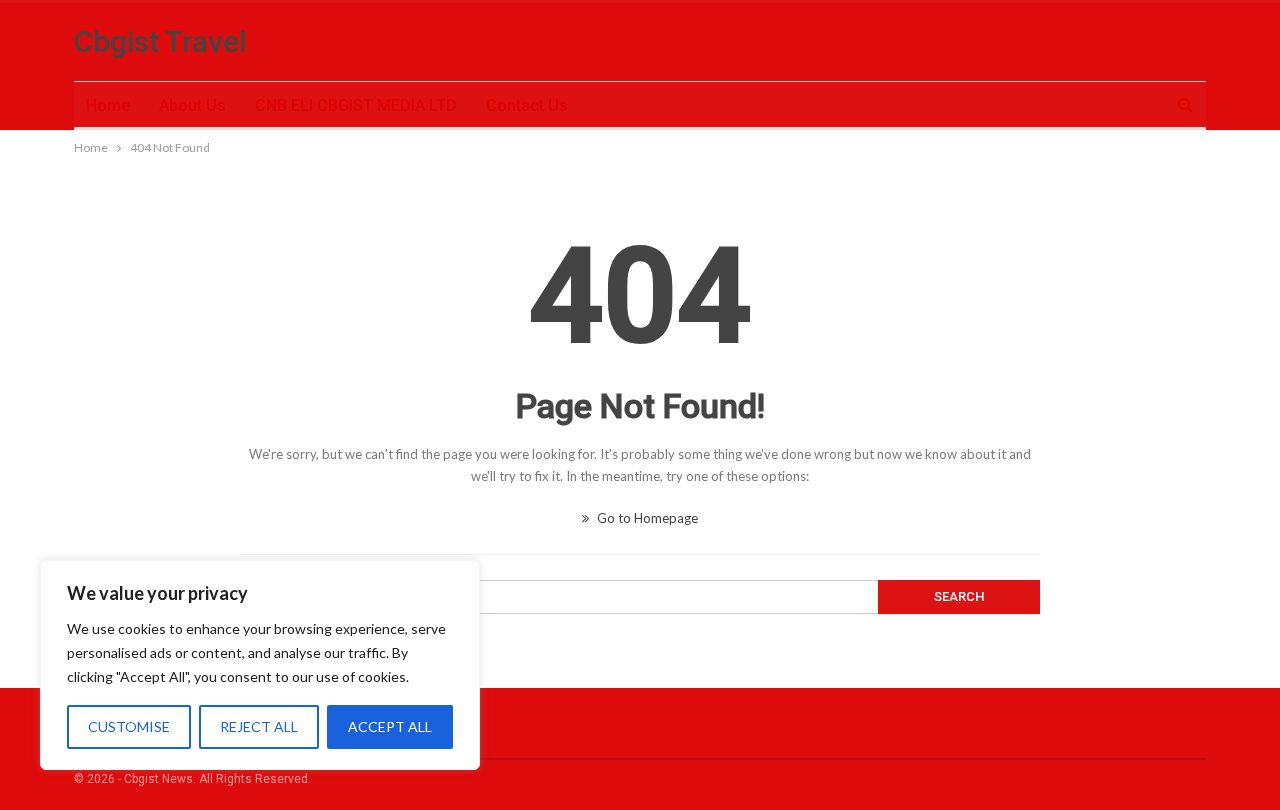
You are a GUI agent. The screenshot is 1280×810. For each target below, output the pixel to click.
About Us (192, 105)
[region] (260, 665)
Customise (129, 726)
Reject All (259, 726)
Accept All (390, 726)
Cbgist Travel (160, 41)
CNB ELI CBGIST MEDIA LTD (356, 105)
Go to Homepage (646, 518)
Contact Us (527, 105)
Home (108, 105)
